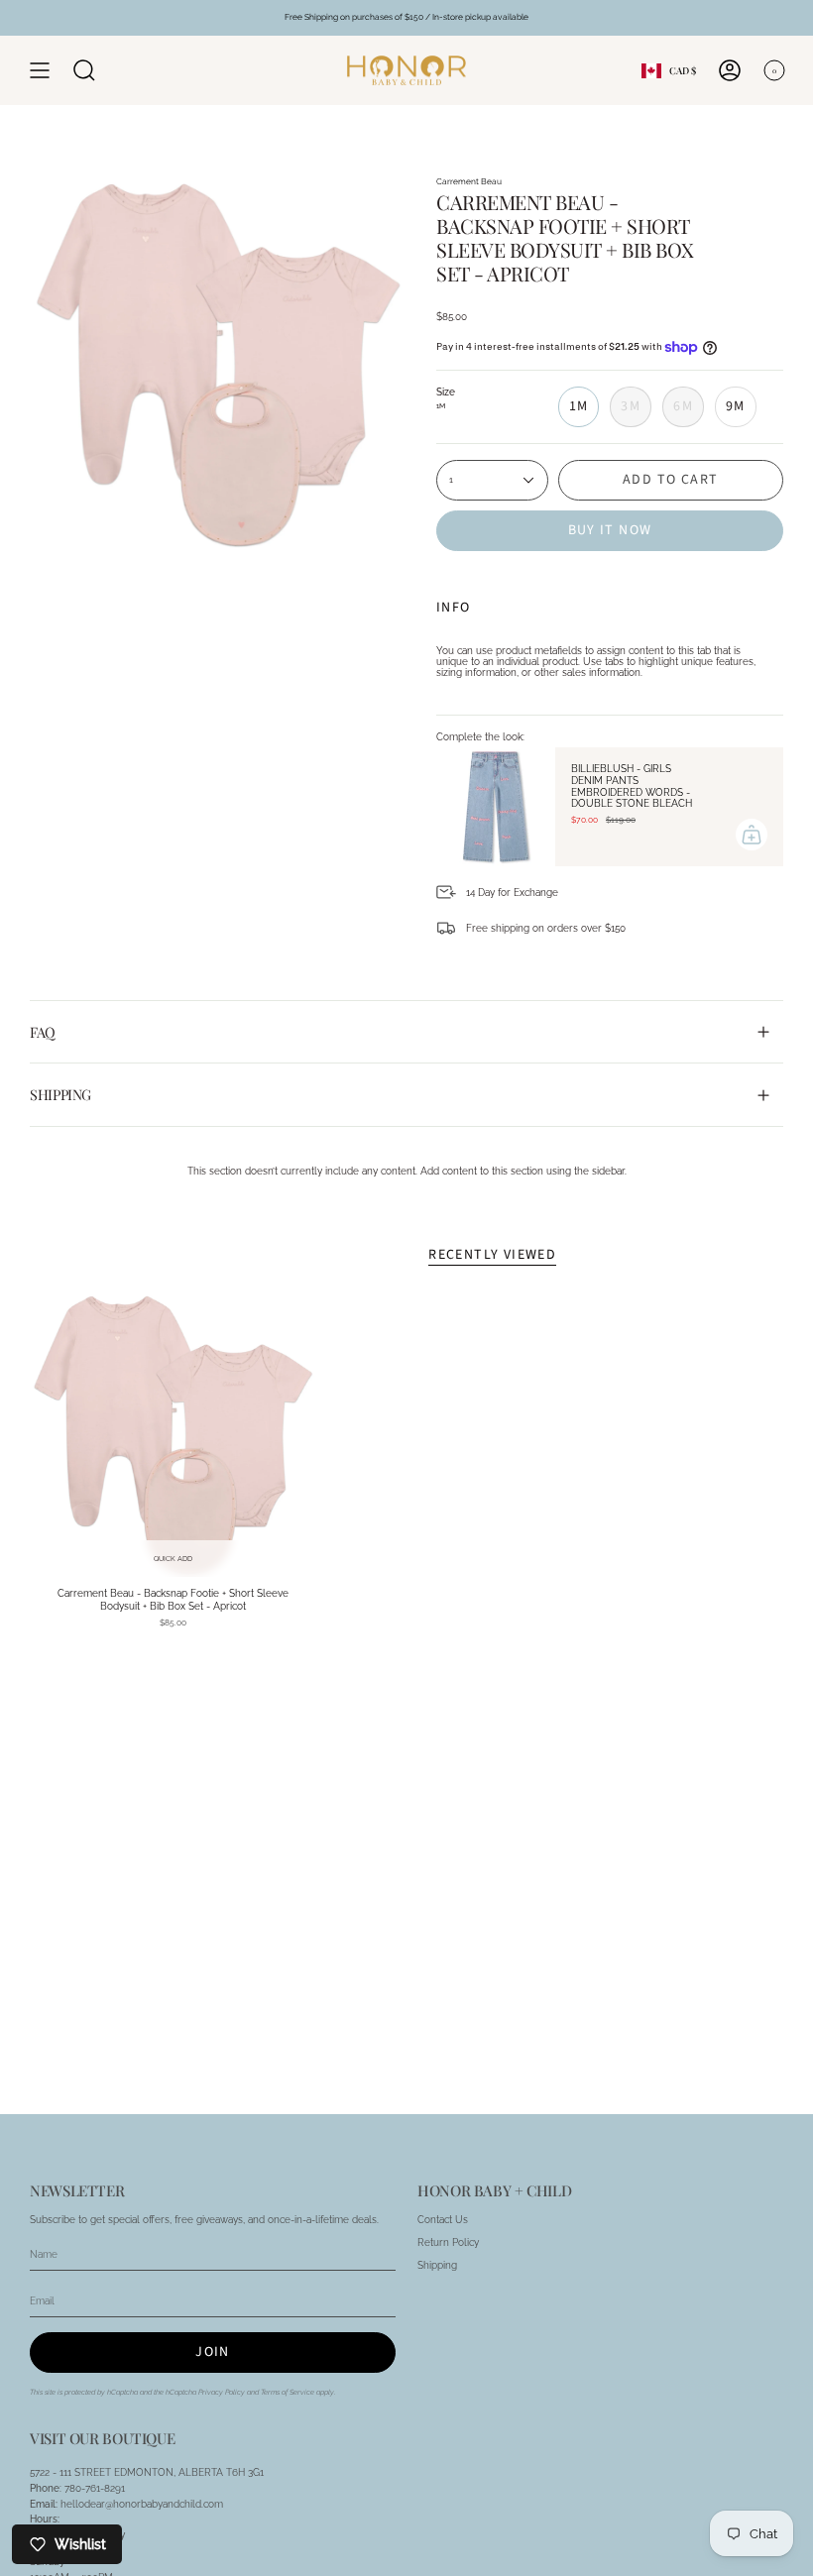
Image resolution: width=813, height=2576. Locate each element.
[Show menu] (40, 70)
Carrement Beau (469, 181)
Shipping (60, 1094)
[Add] (752, 835)
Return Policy (448, 2242)
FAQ (43, 1032)
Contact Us (443, 2220)
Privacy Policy (222, 2392)
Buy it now (610, 530)
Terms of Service (288, 2392)
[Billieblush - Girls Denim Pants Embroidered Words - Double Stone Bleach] (496, 807)
